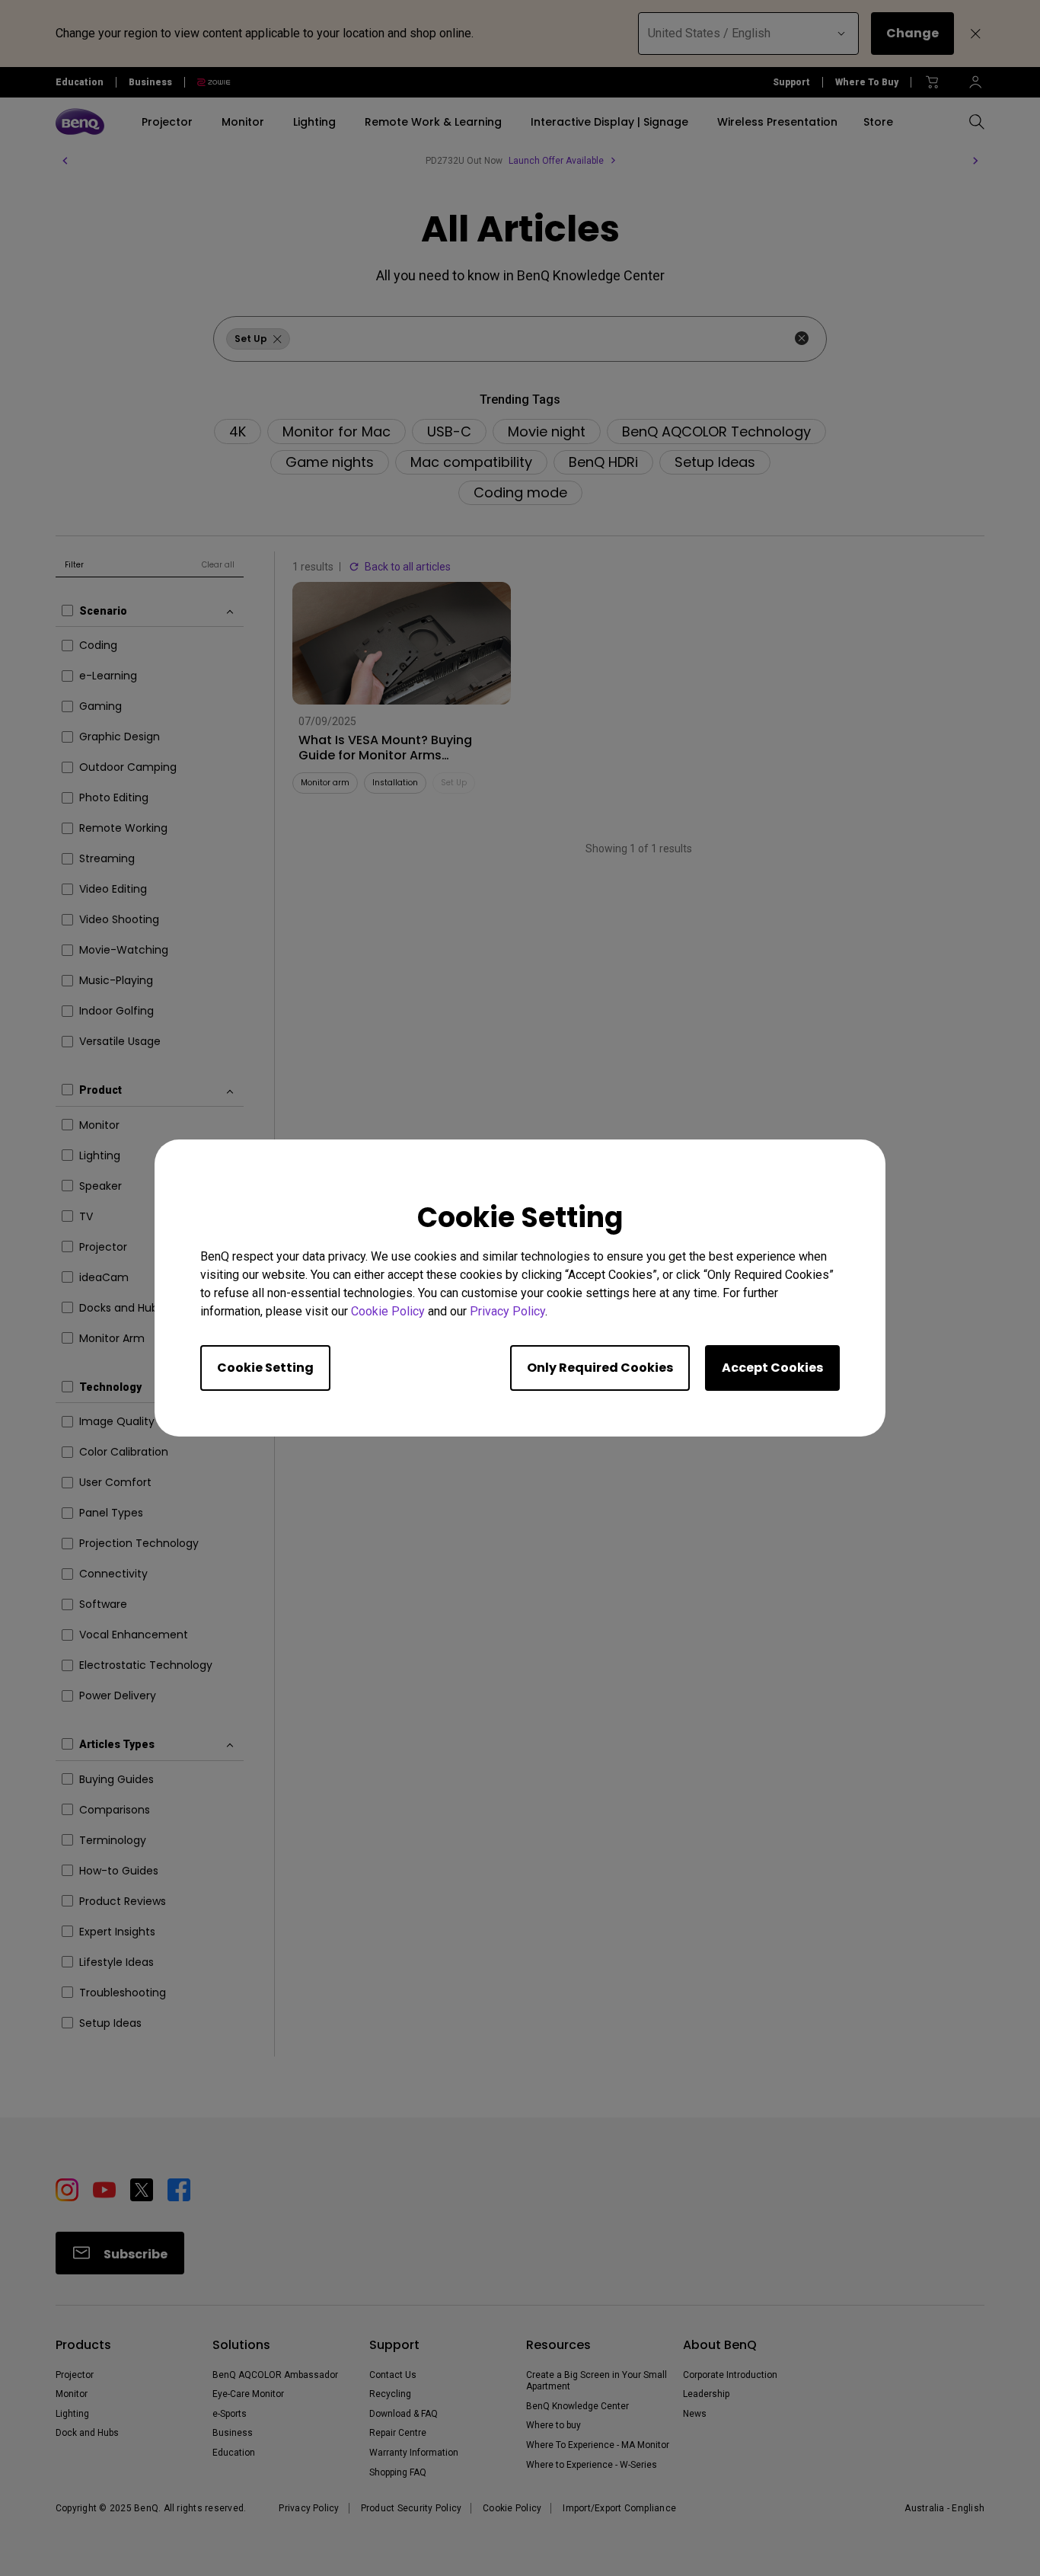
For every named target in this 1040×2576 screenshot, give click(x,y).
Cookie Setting (265, 1368)
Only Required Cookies (600, 1368)
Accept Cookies (772, 1368)
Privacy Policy (507, 1311)
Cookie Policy (388, 1311)
